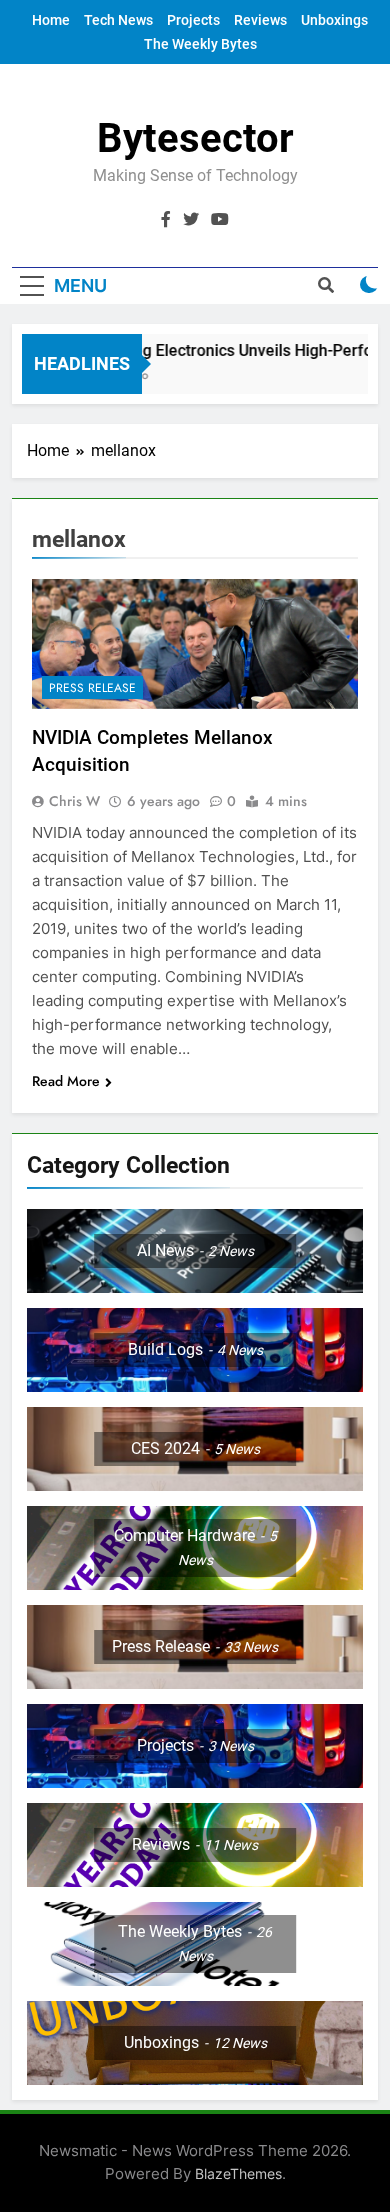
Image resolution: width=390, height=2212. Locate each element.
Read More (66, 1081)
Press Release (92, 688)
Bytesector (195, 138)
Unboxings (334, 20)
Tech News (118, 20)
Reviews (260, 20)
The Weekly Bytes (200, 44)
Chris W (74, 801)
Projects (193, 20)
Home (51, 20)
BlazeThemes (238, 2173)
